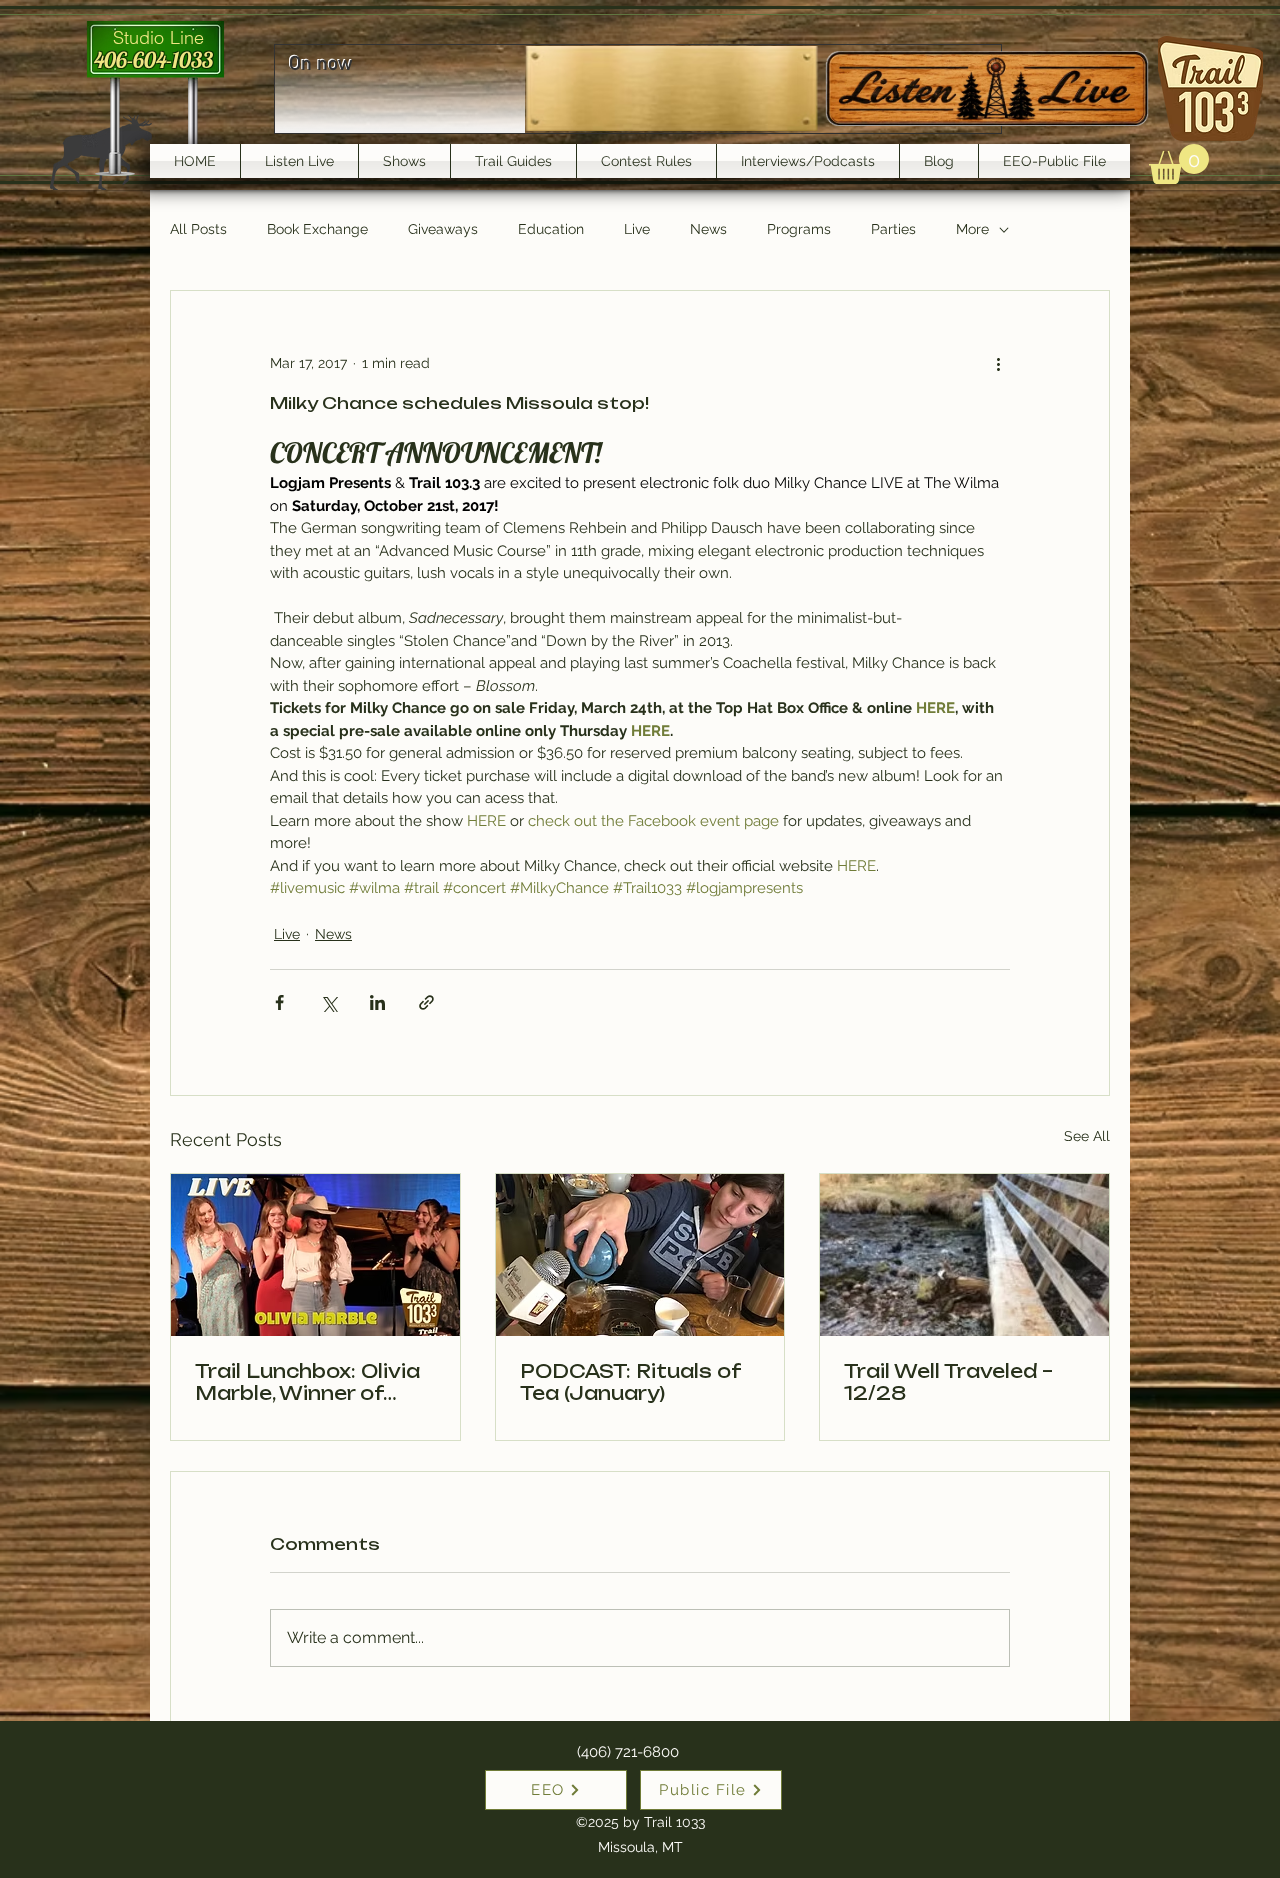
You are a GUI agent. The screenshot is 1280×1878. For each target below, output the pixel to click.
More (972, 229)
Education (551, 229)
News (708, 229)
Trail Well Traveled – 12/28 (948, 1382)
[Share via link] (426, 1002)
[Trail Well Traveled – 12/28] (964, 1255)
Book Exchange (317, 229)
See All (1087, 1136)
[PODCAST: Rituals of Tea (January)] (640, 1255)
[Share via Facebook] (279, 1002)
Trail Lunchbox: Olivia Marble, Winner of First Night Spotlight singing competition (307, 1382)
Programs (799, 229)
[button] (1179, 164)
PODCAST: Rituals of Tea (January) (630, 1382)
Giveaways (443, 229)
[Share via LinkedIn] (377, 1002)
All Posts (198, 229)
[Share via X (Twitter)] (328, 1002)
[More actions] (998, 363)
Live (637, 229)
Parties (893, 229)
